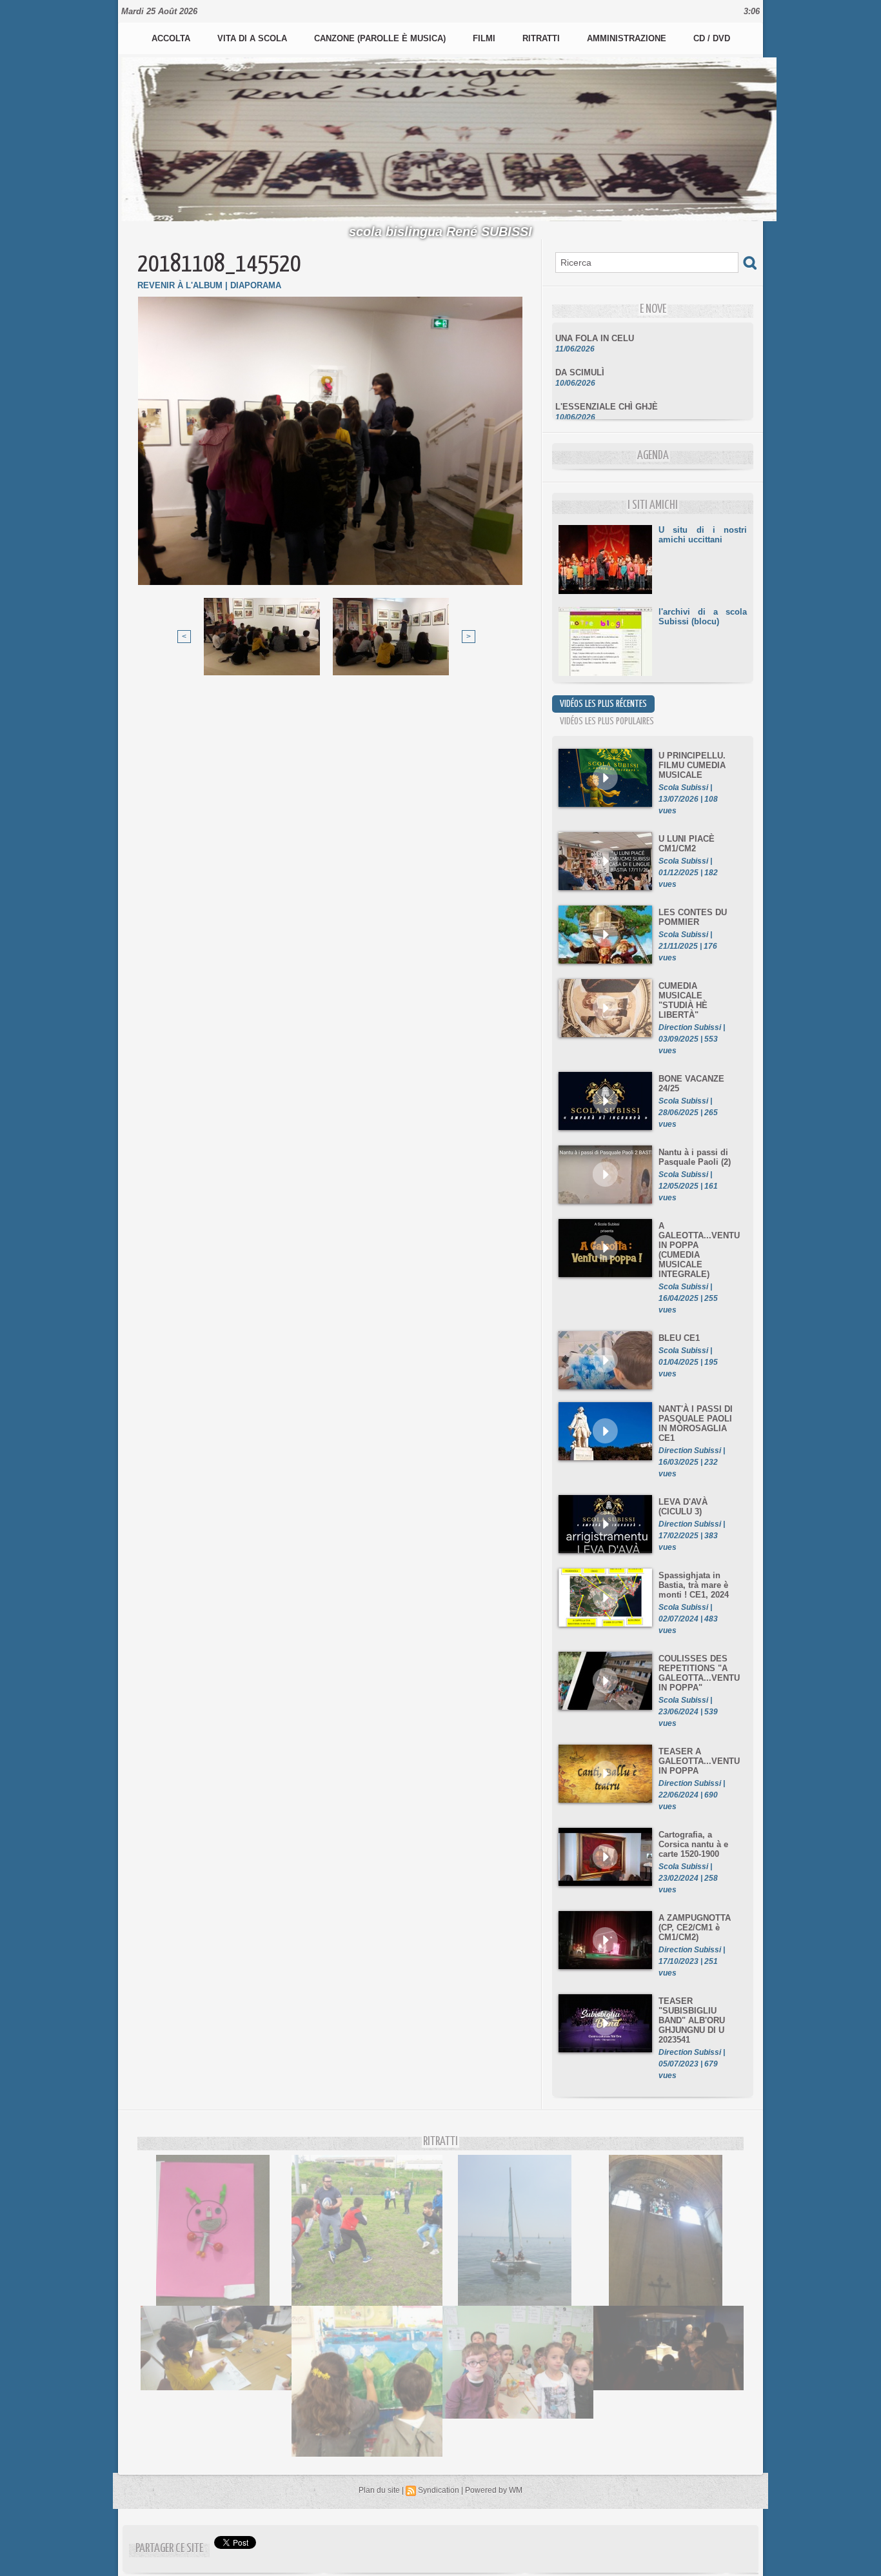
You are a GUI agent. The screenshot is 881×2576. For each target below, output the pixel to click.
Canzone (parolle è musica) (381, 38)
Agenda (653, 456)
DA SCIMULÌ (580, 354)
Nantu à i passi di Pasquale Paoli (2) (695, 1157)
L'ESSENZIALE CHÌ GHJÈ (607, 389)
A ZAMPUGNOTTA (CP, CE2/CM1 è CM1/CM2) (695, 1927)
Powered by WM (494, 2490)
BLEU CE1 (679, 1338)
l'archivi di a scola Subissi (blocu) (703, 617)
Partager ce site (169, 2549)
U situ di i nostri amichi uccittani (703, 535)
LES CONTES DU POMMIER (693, 917)
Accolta (172, 38)
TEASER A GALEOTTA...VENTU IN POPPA (699, 1761)
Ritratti (542, 38)
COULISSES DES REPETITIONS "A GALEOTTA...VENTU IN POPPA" (699, 1673)
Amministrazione (628, 38)
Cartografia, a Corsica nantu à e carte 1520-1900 (693, 1844)
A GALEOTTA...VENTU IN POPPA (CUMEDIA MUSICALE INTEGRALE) (699, 1250)
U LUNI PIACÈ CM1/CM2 (687, 844)
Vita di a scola (253, 38)
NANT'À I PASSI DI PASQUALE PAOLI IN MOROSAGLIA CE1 (696, 1423)
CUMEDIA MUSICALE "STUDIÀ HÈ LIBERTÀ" (683, 1000)
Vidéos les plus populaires (607, 721)
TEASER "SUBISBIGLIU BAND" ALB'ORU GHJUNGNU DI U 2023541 (692, 2020)
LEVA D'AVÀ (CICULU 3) (683, 1507)
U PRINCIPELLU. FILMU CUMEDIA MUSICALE (692, 765)
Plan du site (379, 2490)
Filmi (485, 38)
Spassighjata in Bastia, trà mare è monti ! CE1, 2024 (694, 1585)
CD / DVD (712, 38)
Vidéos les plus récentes (603, 704)
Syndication (439, 2490)
